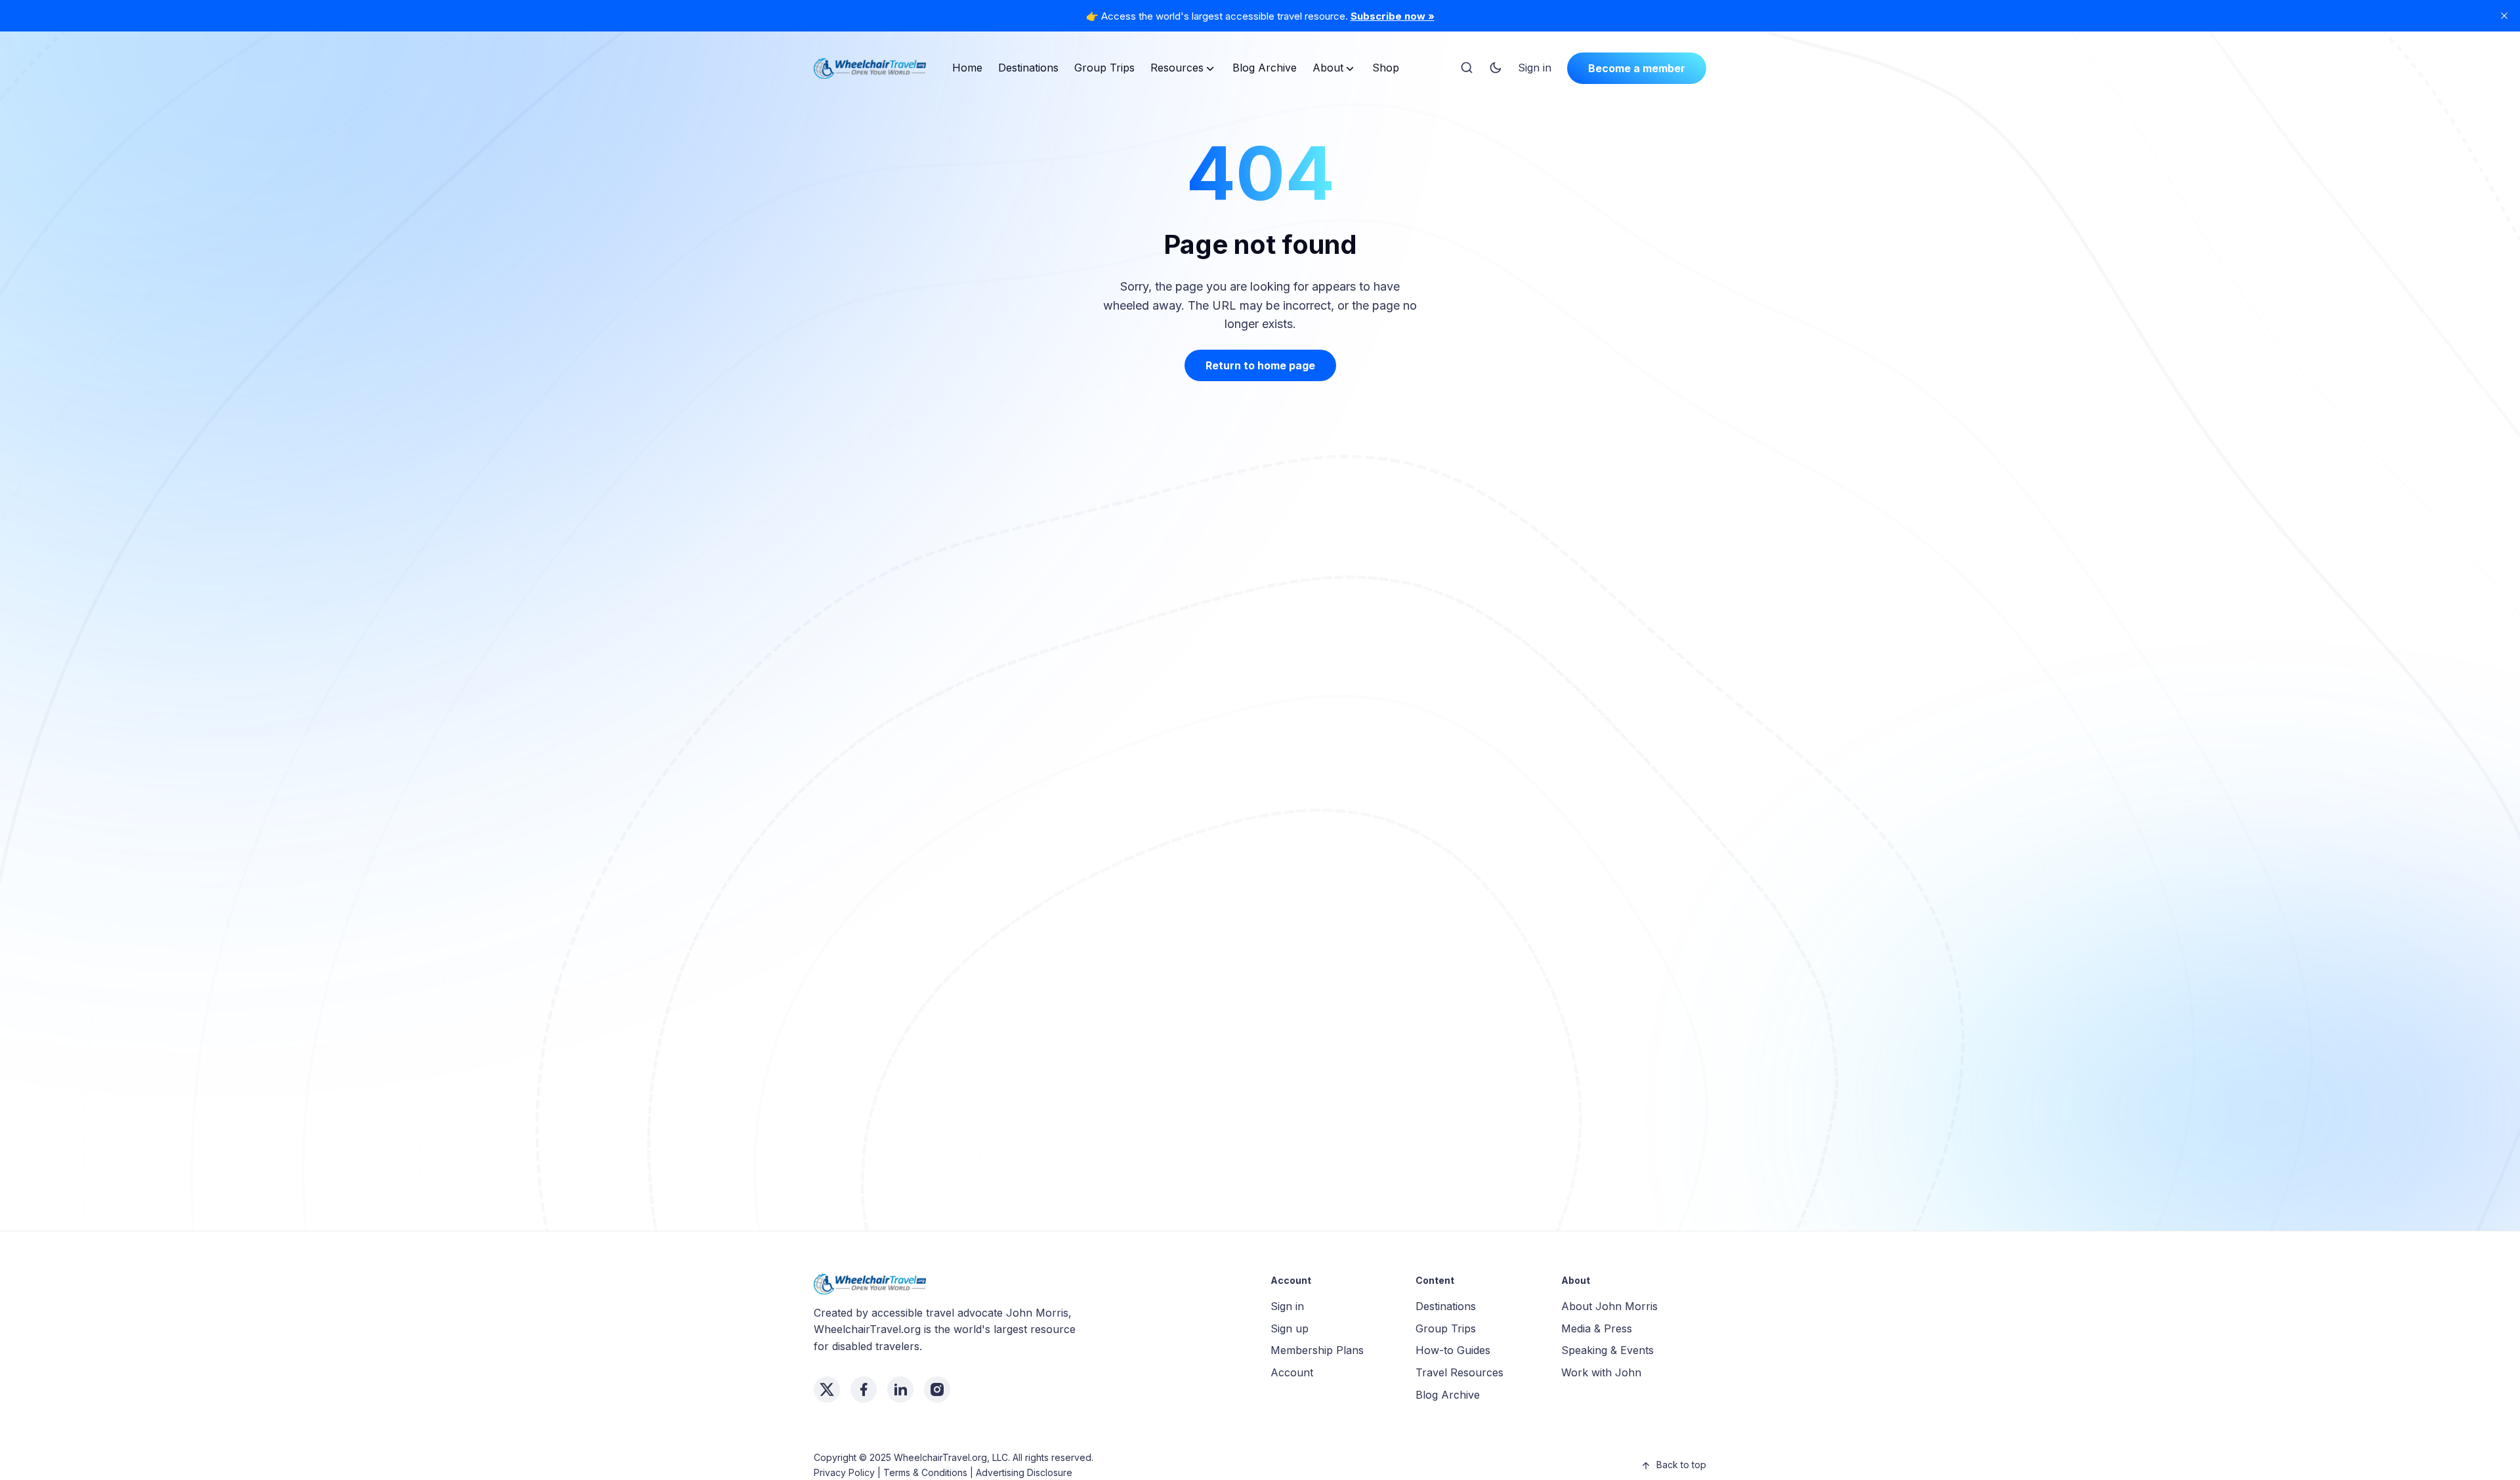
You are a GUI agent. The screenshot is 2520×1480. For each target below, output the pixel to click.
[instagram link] (937, 1389)
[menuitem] (967, 68)
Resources (1177, 68)
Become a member (1637, 68)
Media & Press (1597, 1328)
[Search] (1467, 68)
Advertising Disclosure (1024, 1472)
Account (1292, 1372)
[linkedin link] (900, 1389)
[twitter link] (827, 1389)
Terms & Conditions (925, 1472)
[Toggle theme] (1496, 68)
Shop (1386, 68)
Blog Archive (1265, 68)
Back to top (1681, 1465)
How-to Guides (1453, 1350)
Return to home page (1260, 365)
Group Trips (1104, 68)
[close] (2504, 16)
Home (967, 68)
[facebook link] (864, 1389)
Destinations (1028, 68)
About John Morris (1609, 1306)
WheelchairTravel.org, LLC (951, 1457)
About (1328, 68)
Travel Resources (1459, 1372)
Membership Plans (1317, 1350)
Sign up (1290, 1328)
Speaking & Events (1607, 1350)
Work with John (1601, 1372)
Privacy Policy (844, 1472)
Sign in (1535, 68)
